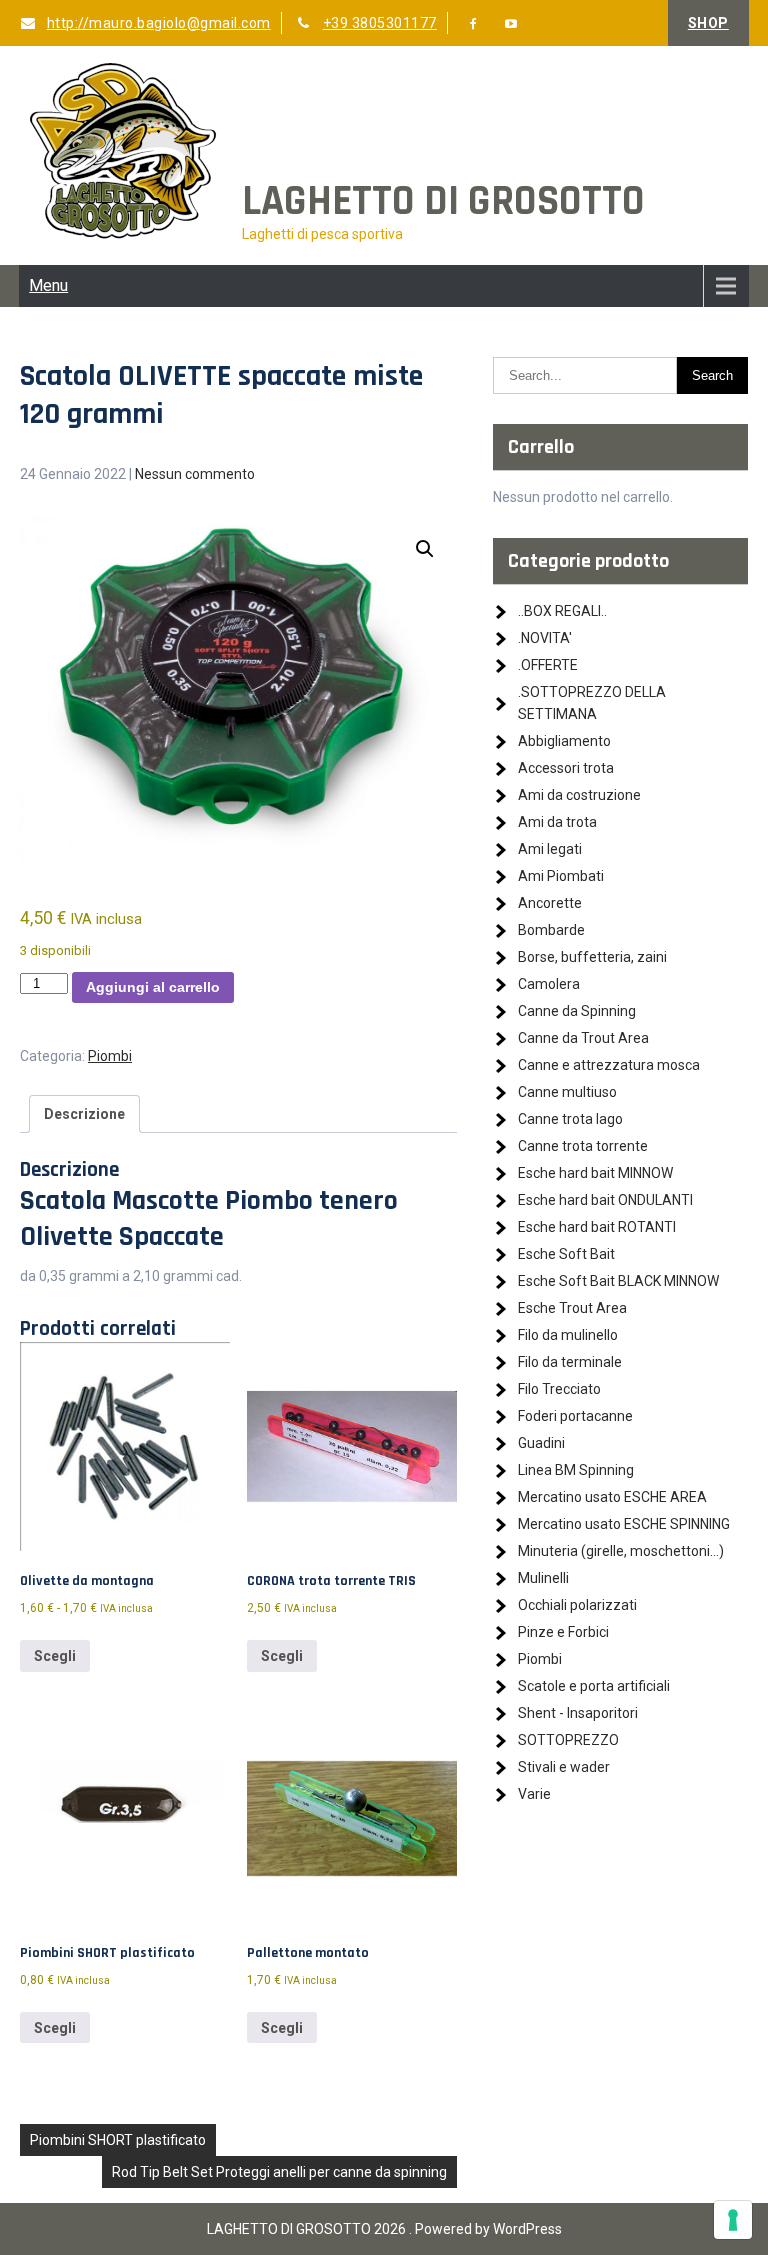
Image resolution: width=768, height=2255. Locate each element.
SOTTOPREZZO (568, 1740)
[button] (425, 549)
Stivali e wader (564, 1767)
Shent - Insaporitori (578, 1713)
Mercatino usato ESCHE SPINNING (624, 1524)
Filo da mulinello (568, 1335)
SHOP (708, 23)
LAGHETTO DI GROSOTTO (443, 202)
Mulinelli (543, 1578)
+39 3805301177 (380, 23)
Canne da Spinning (577, 1011)
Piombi (110, 1056)
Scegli (55, 1656)
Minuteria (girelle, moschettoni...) (621, 1551)
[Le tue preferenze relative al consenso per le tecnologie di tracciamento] (733, 2220)
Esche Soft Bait (566, 1254)
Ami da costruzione (579, 795)
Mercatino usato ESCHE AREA (612, 1497)
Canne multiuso (567, 1092)
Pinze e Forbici (563, 1632)
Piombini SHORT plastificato (118, 2140)
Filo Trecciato (559, 1389)
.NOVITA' (545, 638)
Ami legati (550, 849)
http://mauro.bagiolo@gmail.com (159, 23)
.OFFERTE (548, 665)
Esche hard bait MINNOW (595, 1173)
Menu (48, 285)
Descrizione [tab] (84, 1114)
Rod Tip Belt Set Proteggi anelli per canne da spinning (279, 2172)
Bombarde (551, 930)
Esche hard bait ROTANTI (597, 1227)
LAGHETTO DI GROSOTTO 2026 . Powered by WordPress (384, 2229)
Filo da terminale (570, 1362)
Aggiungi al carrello (153, 987)
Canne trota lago (570, 1119)
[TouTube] (512, 24)
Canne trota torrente (583, 1146)
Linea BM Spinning (576, 1470)
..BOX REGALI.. (562, 611)
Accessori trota (566, 768)
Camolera (549, 984)
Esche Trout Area (572, 1308)
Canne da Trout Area (583, 1038)
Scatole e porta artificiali (594, 1686)
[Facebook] (474, 24)
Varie (534, 1794)
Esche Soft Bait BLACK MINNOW (618, 1281)
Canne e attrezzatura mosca (609, 1065)
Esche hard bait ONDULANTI (605, 1200)
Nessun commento (195, 474)
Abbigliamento (564, 741)
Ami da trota (557, 822)
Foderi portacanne (575, 1416)
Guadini (541, 1443)
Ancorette (550, 903)
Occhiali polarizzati (577, 1605)
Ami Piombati (561, 876)
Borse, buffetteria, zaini (592, 957)
